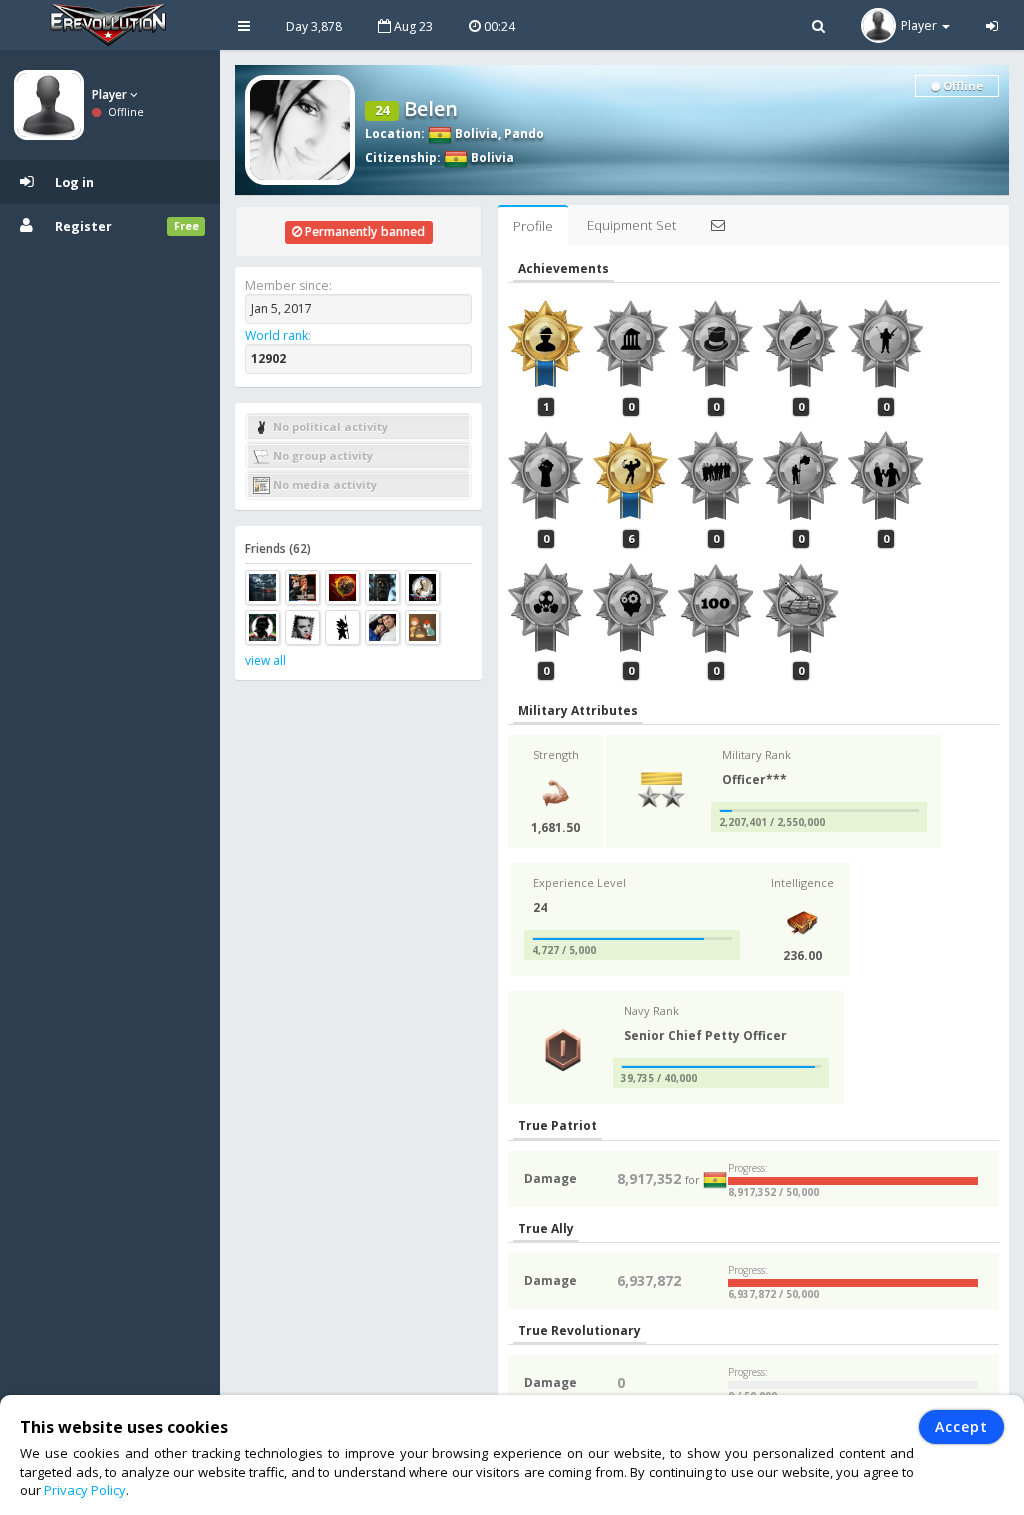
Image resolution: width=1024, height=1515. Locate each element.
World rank (276, 335)
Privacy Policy (85, 1490)
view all (265, 660)
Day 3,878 (314, 26)
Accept (961, 1426)
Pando (524, 133)
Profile (533, 226)
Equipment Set (631, 225)
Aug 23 (412, 26)
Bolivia (475, 133)
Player (111, 94)
